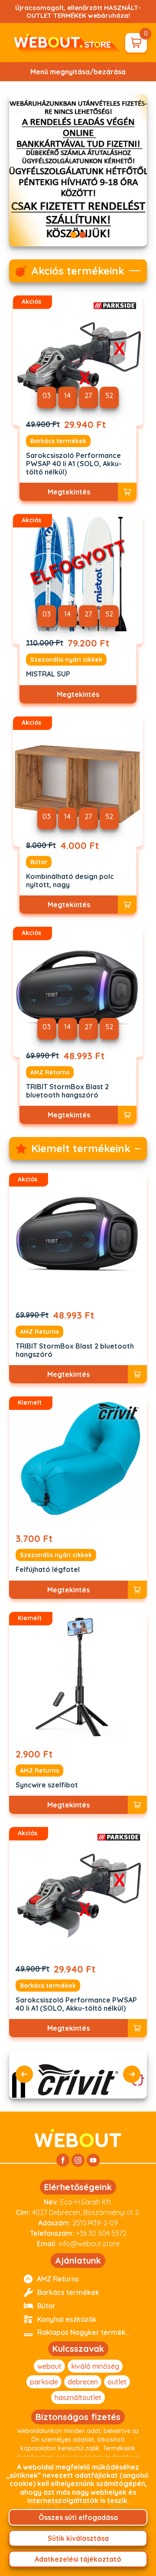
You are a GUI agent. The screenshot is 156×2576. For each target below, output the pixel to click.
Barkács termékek (58, 441)
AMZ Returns (50, 1072)
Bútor (39, 862)
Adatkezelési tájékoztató (78, 2559)
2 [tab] (83, 235)
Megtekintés (69, 492)
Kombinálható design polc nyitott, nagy (70, 881)
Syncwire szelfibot (47, 1785)
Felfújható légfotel (48, 1570)
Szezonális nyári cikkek (66, 660)
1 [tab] (73, 235)
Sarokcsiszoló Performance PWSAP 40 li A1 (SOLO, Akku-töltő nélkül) (74, 464)
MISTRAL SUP (48, 674)
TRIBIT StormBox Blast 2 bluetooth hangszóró (67, 1091)
